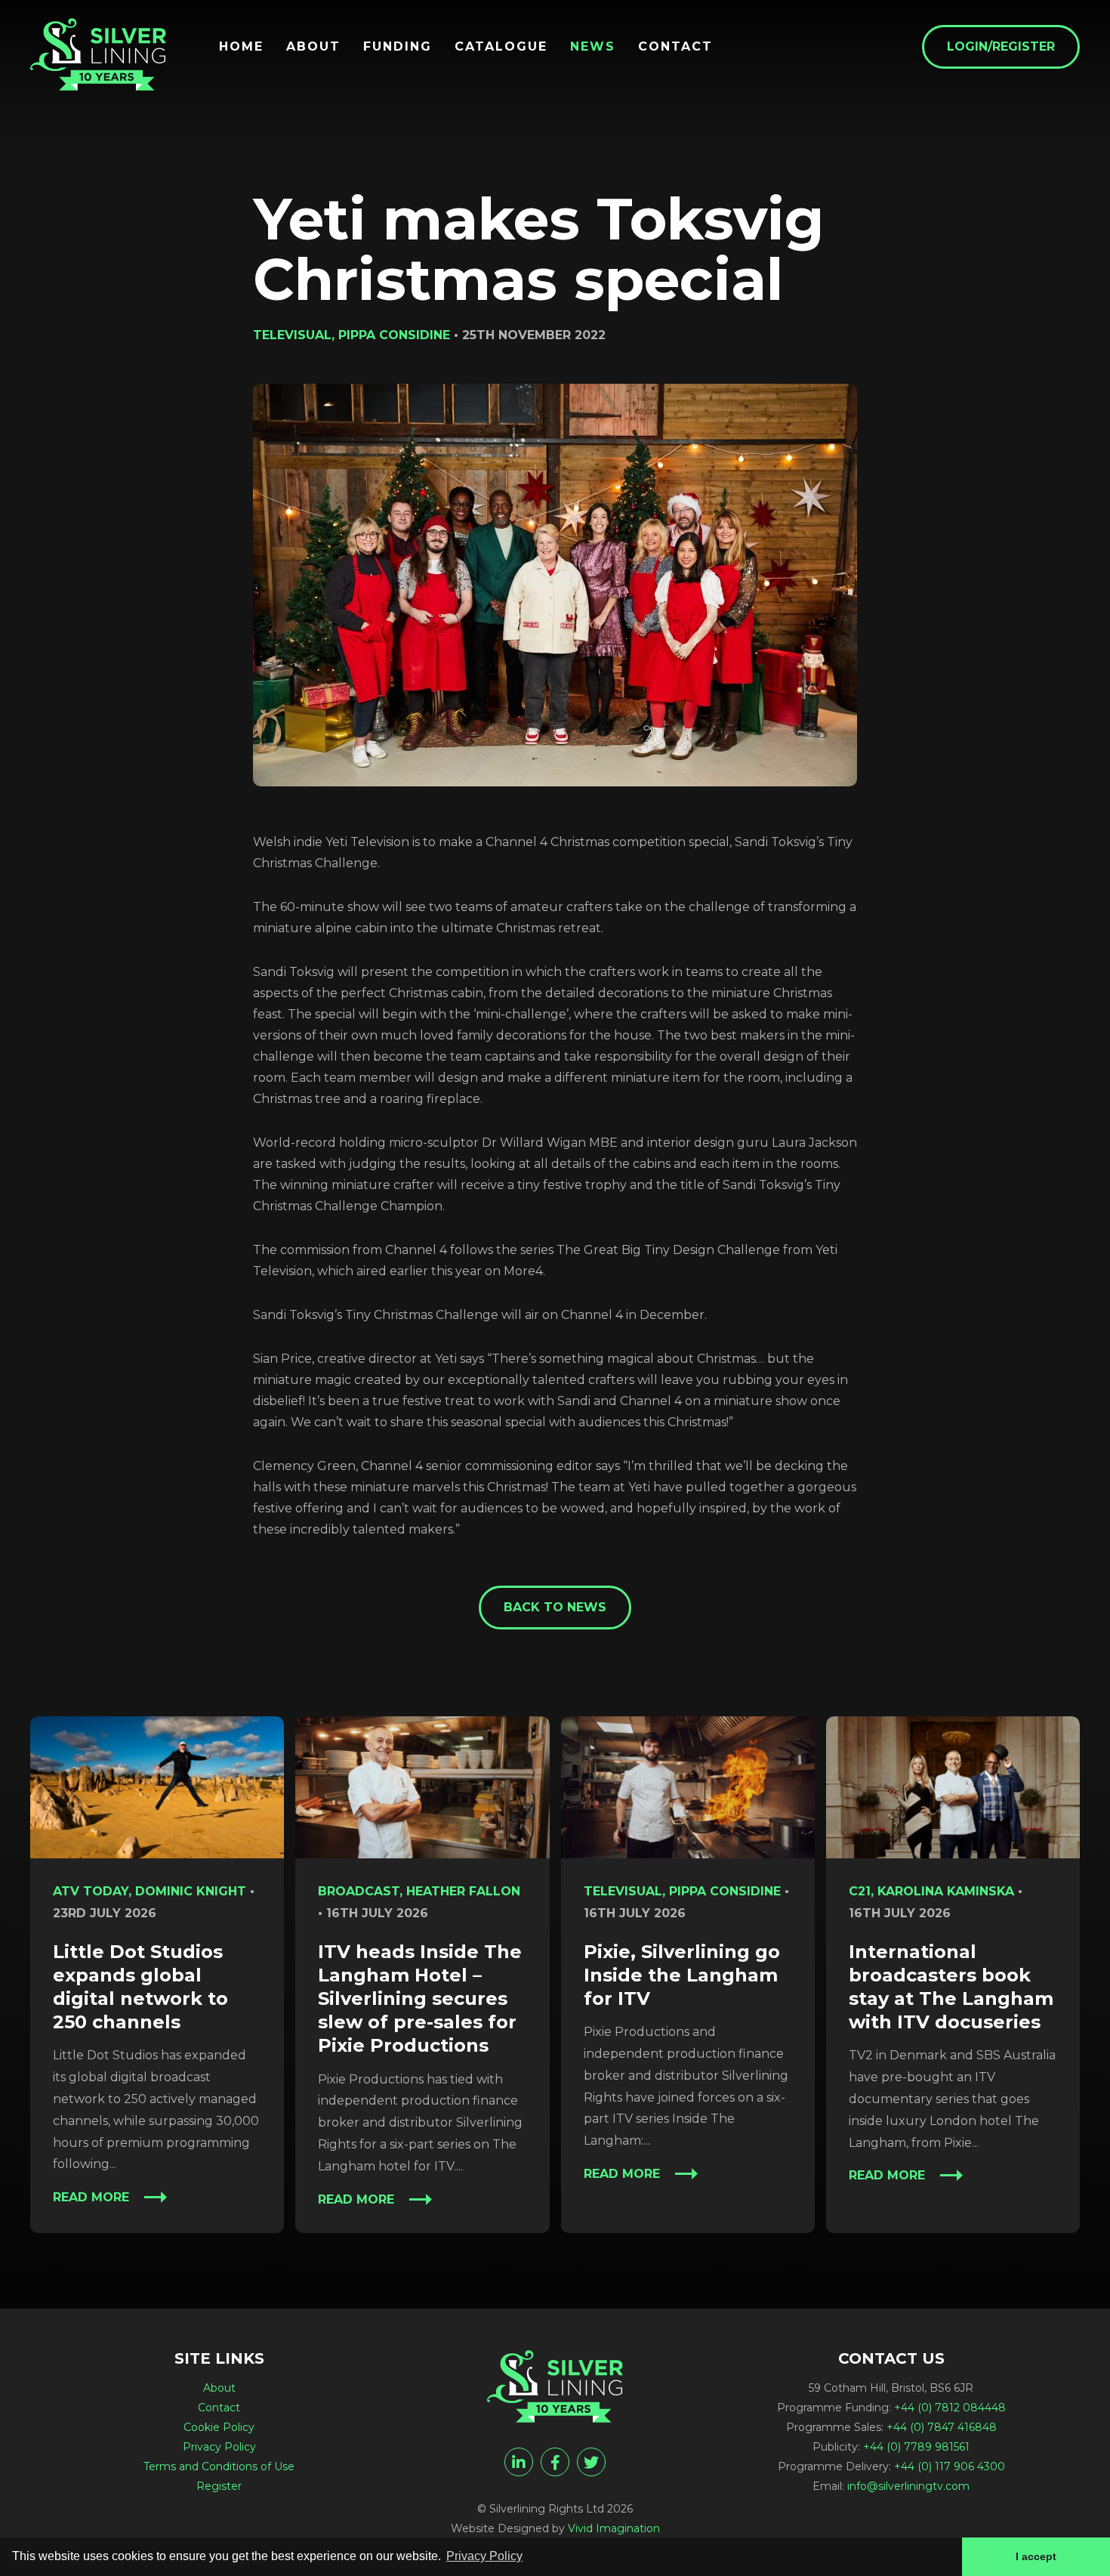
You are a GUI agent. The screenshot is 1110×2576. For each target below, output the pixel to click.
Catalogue (501, 47)
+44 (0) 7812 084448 (950, 2408)
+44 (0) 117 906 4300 (950, 2466)
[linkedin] (519, 2462)
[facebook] (555, 2462)
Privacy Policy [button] (484, 2556)
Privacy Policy (219, 2447)
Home (241, 47)
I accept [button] (1036, 2556)
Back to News (555, 1607)
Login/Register (1001, 46)
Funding (398, 47)
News (593, 47)
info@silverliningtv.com (908, 2486)
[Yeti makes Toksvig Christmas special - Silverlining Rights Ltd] (98, 54)
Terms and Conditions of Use (219, 2466)
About (313, 47)
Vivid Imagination (614, 2528)
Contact (675, 47)
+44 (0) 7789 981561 (916, 2447)
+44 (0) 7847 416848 (942, 2427)
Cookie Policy (219, 2427)
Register (219, 2486)
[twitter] (591, 2462)
